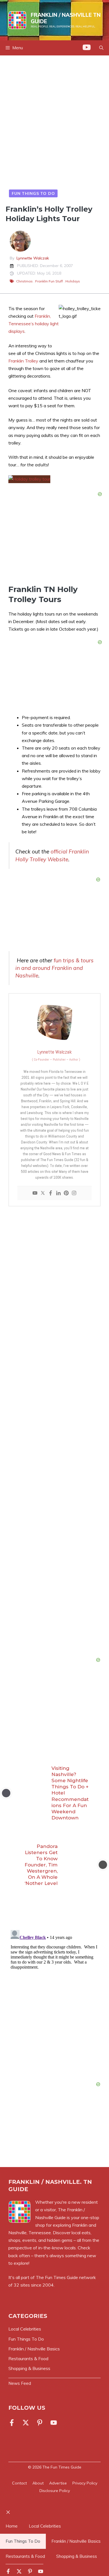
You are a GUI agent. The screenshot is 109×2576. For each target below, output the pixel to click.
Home (12, 2526)
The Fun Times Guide (57, 2277)
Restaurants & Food (25, 2556)
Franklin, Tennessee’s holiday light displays (34, 324)
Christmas (24, 281)
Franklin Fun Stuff (49, 281)
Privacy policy (85, 2483)
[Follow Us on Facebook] (13, 2423)
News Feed (20, 2383)
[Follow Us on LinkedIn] (40, 2423)
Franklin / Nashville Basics (76, 2541)
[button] (101, 48)
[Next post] (103, 1865)
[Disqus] (54, 1998)
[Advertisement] (54, 123)
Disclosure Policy (55, 2491)
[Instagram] (74, 1193)
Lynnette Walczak (33, 258)
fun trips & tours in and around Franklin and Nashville (54, 968)
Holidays (73, 281)
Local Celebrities (45, 2526)
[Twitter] (43, 1193)
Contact (19, 2483)
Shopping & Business (77, 2556)
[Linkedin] (58, 1193)
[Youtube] (35, 1193)
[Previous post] (6, 1793)
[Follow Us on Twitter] (26, 2423)
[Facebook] (51, 1193)
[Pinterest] (66, 1193)
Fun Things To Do (33, 193)
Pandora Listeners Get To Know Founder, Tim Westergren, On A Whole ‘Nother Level (41, 1865)
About (38, 2483)
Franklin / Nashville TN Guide (66, 18)
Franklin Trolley (23, 361)
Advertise (58, 2483)
